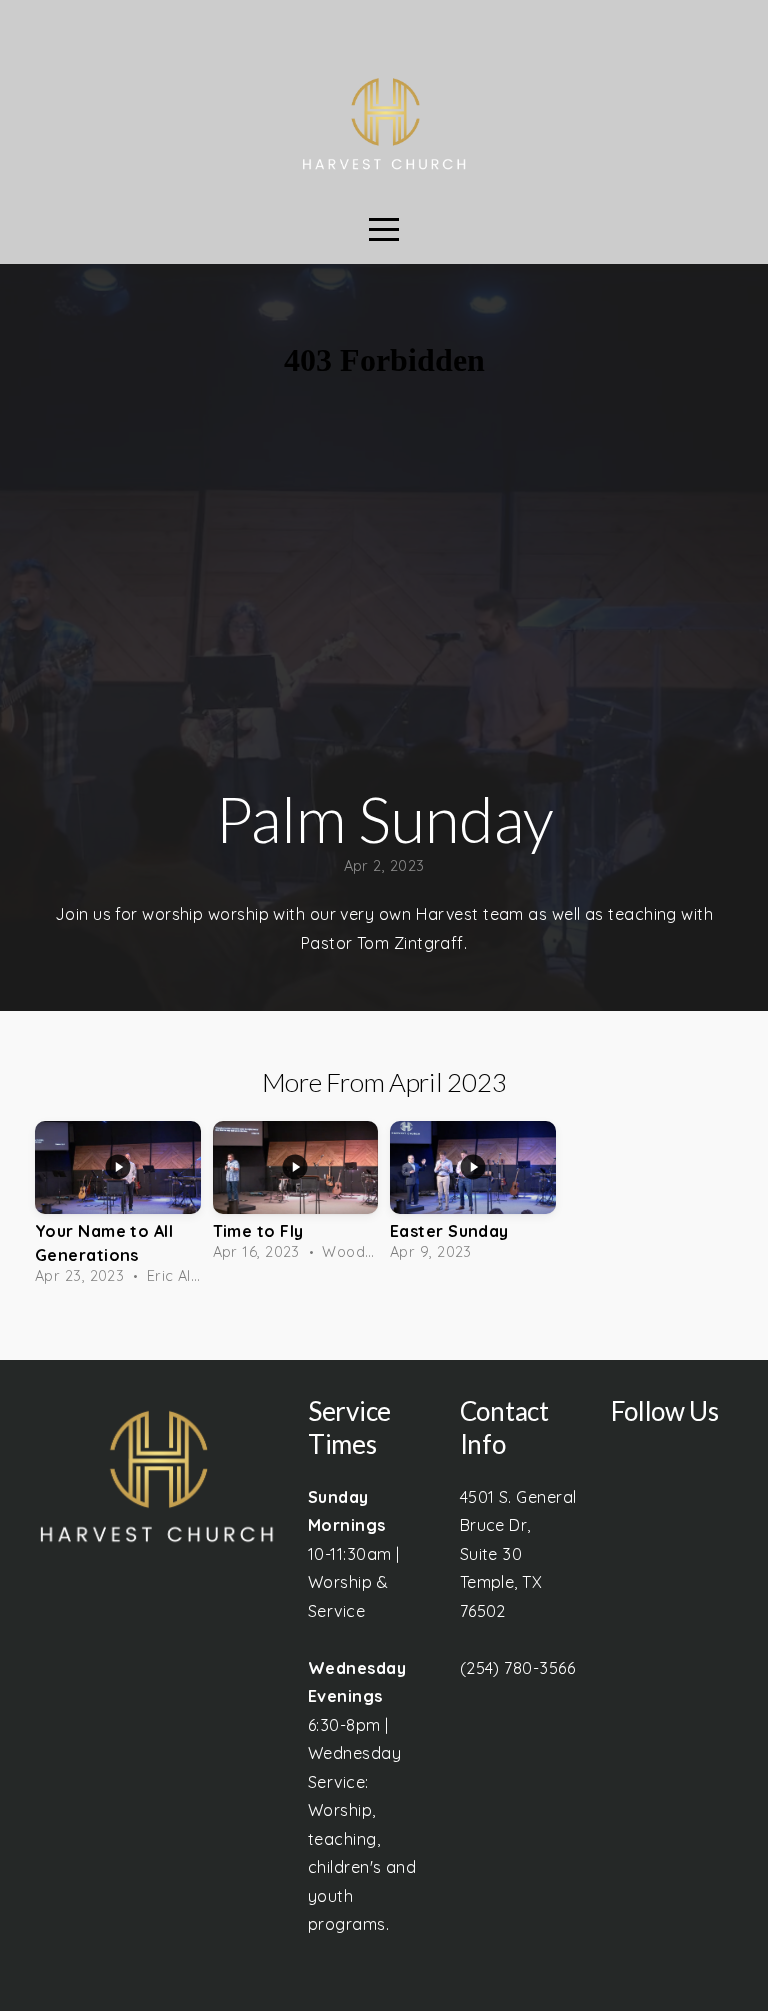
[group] (118, 1208)
